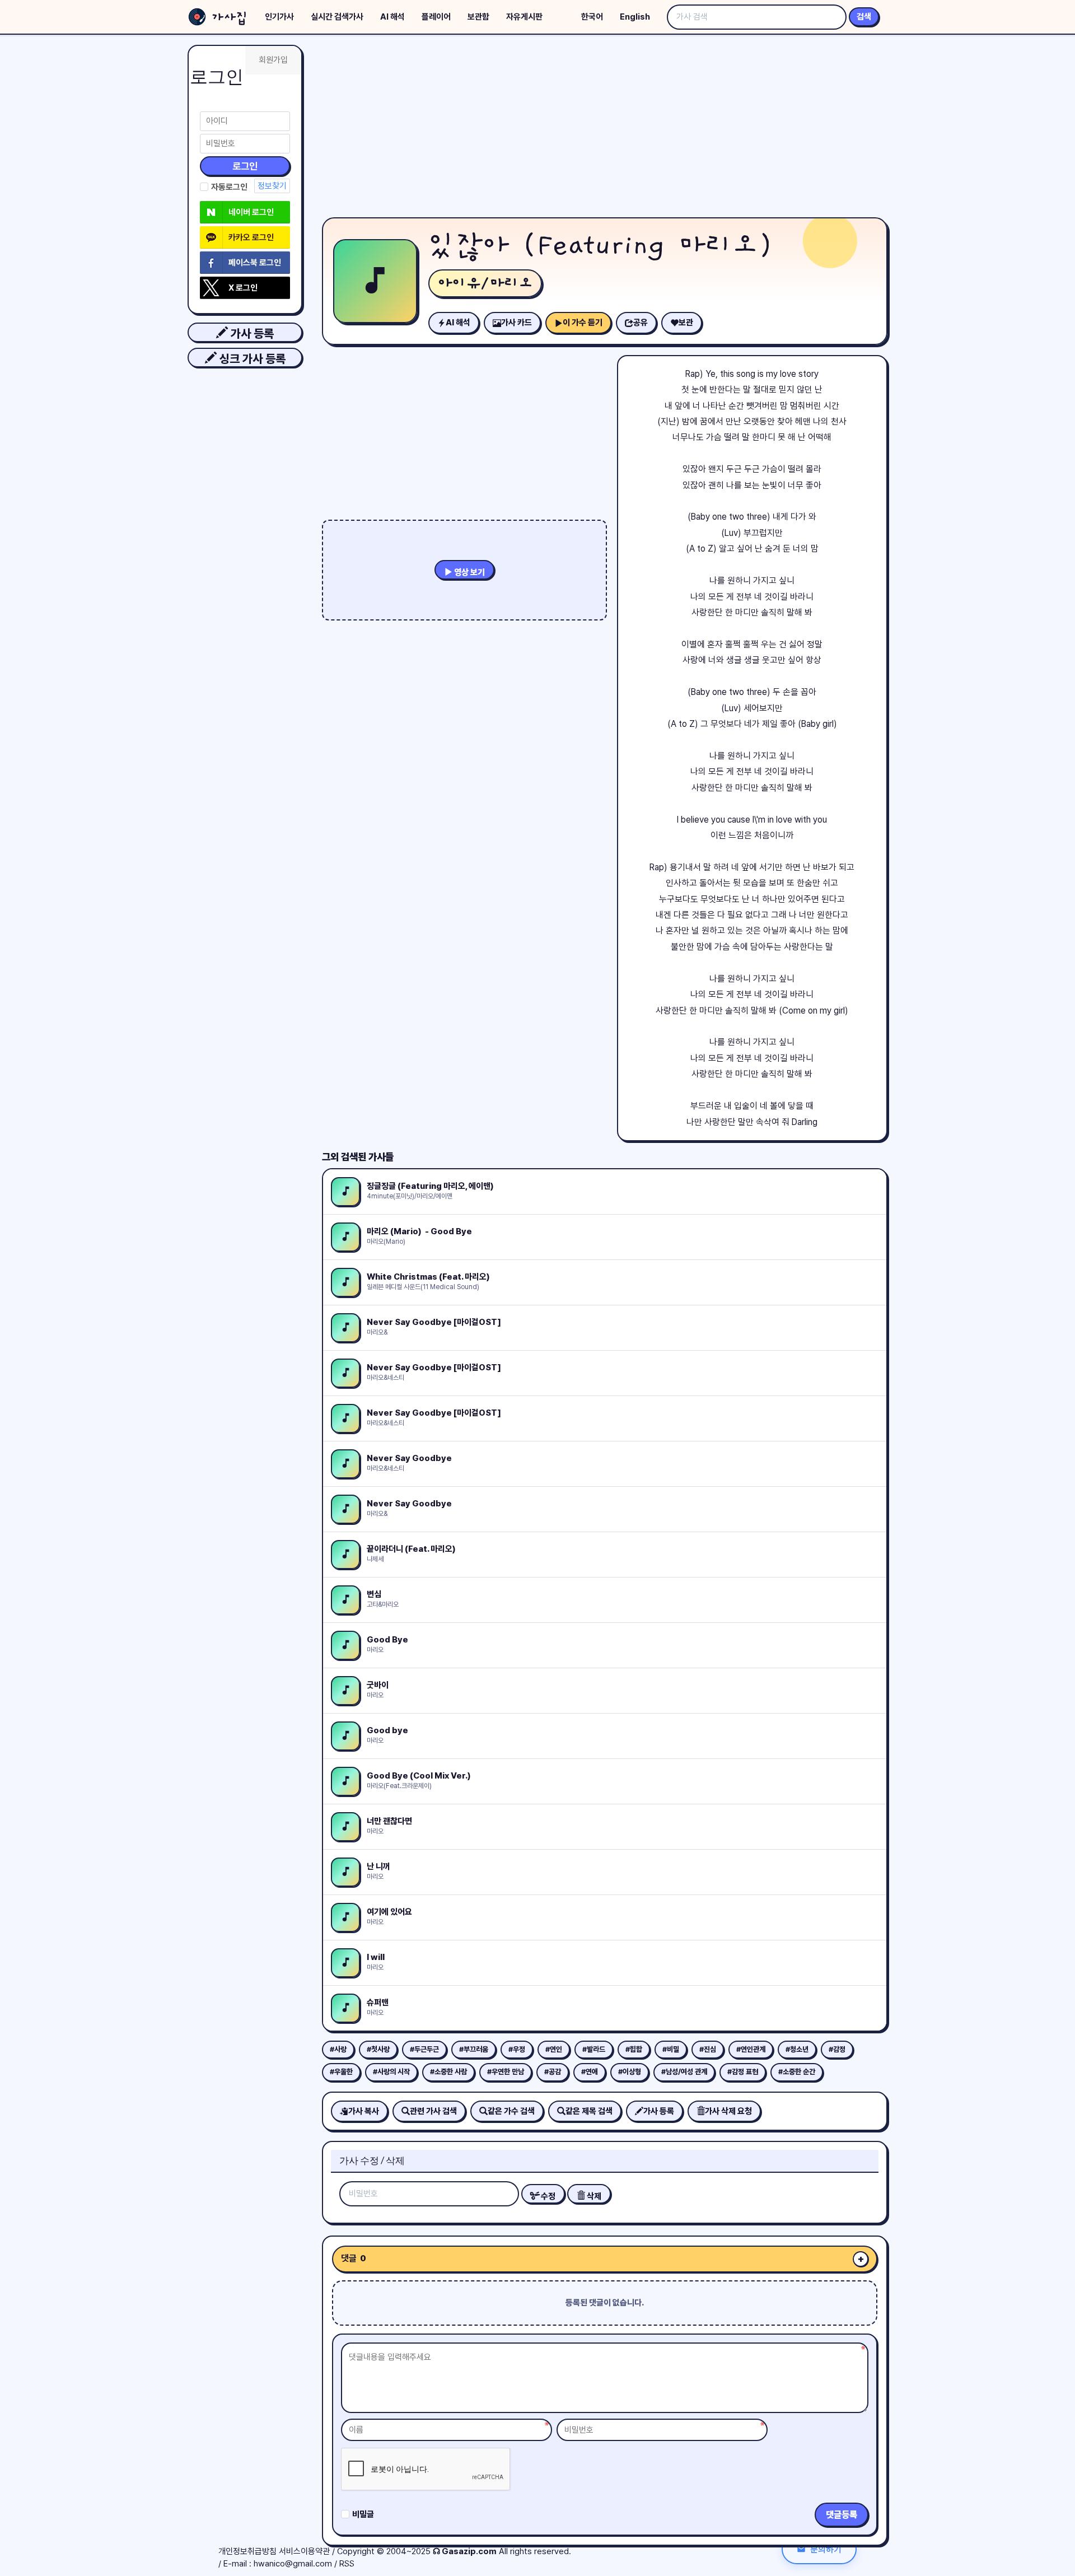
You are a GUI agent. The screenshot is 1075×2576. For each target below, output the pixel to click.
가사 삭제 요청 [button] (728, 2111)
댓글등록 (842, 2515)
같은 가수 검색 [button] (511, 2111)
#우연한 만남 (506, 2072)
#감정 (837, 2049)
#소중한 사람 (448, 2072)
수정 (547, 2196)
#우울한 (341, 2072)
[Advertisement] (605, 129)
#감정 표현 (743, 2072)
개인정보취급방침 (247, 2551)
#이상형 (630, 2072)
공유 (641, 323)
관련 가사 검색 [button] (433, 2111)
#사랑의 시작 (391, 2072)
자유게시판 (524, 17)
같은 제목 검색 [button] (589, 2111)
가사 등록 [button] (251, 333)
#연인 (554, 2049)
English (635, 17)
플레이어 (436, 17)
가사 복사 (364, 2111)
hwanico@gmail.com (293, 2564)
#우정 (517, 2049)
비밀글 (363, 2514)
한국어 (592, 17)
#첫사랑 (378, 2049)
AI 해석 (392, 17)
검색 (864, 17)
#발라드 (594, 2049)
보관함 (478, 17)
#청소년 (797, 2049)
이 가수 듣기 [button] (583, 323)
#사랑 (338, 2049)
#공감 (553, 2072)
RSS (347, 2564)
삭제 (593, 2196)
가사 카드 (517, 323)
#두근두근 (424, 2049)
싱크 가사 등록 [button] (251, 359)
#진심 (708, 2049)
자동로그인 (229, 187)
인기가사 (279, 17)
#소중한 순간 (797, 2072)
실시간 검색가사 (337, 17)
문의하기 (826, 2549)
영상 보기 (469, 572)
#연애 (590, 2072)
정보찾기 (272, 186)
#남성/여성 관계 (684, 2072)
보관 (686, 323)
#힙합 (634, 2049)
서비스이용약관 (304, 2551)
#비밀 (671, 2049)
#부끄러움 (474, 2049)
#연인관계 (751, 2049)
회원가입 (273, 60)
